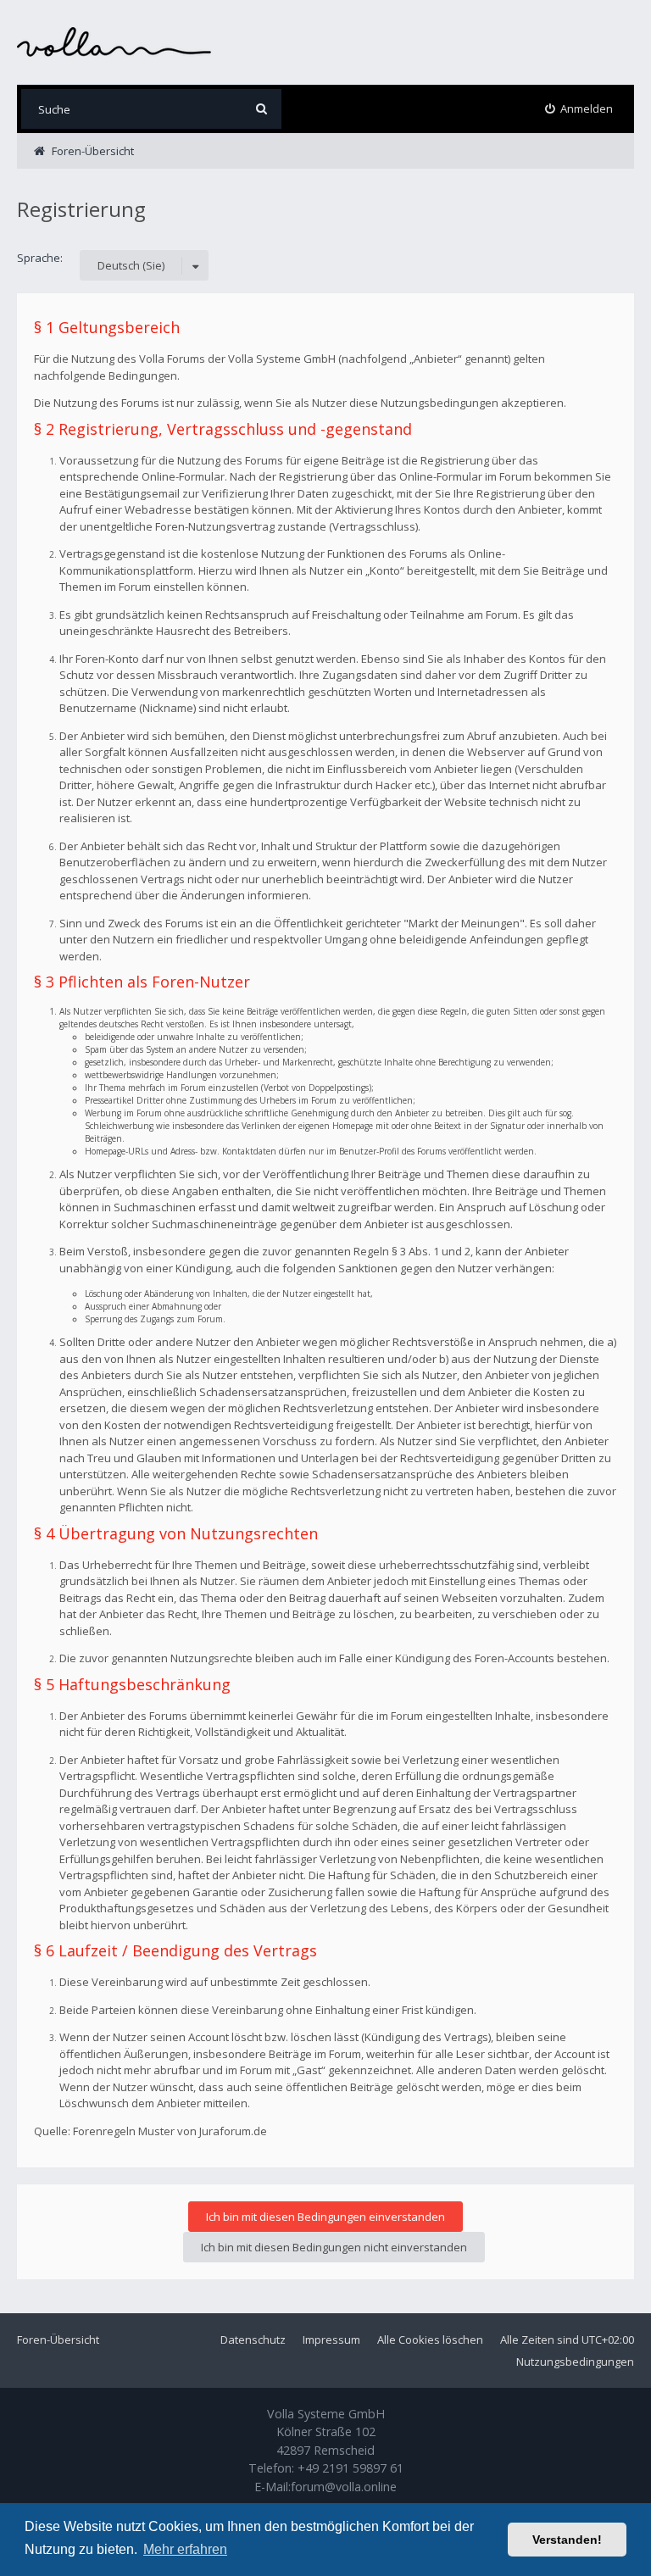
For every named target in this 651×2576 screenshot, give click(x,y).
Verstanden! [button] (567, 2540)
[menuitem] (579, 109)
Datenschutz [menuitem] (253, 2340)
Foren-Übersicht (58, 2340)
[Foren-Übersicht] (114, 42)
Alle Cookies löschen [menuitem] (430, 2340)
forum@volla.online (344, 2487)
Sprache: (40, 258)
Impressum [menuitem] (331, 2340)
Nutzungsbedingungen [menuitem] (575, 2362)
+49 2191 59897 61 (351, 2468)
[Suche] (262, 109)
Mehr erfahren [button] (185, 2549)
